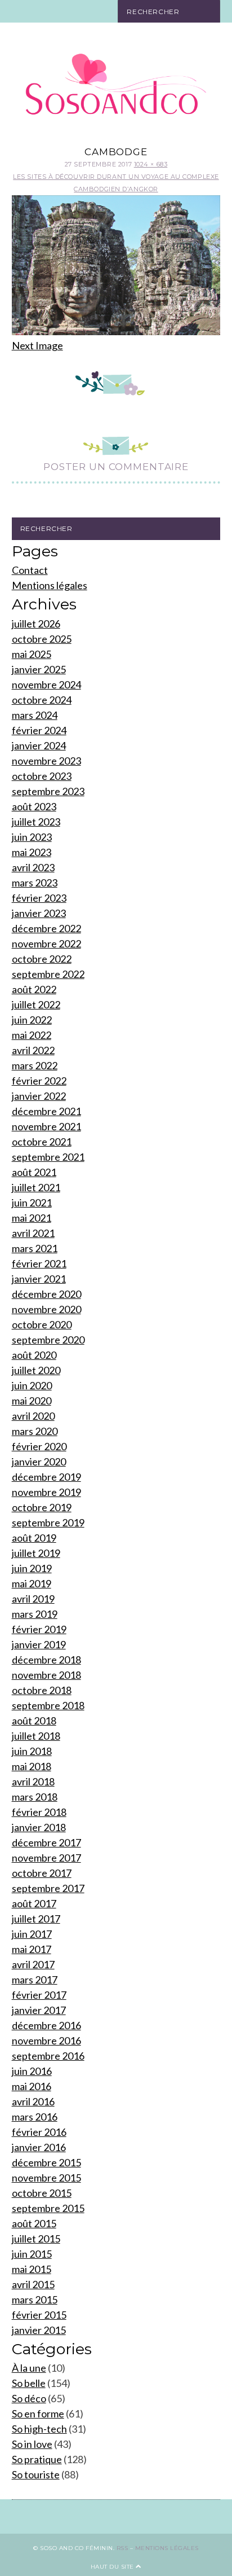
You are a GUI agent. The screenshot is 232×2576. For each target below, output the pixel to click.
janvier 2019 (39, 1644)
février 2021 (39, 1263)
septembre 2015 (48, 2208)
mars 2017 (35, 1980)
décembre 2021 (46, 1111)
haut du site (113, 2567)
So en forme (38, 2413)
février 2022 (39, 1081)
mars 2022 (35, 1065)
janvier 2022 (39, 1096)
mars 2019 (35, 1614)
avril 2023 (33, 867)
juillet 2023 (36, 822)
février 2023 (39, 898)
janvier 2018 (39, 1827)
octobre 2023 (42, 776)
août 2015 (34, 2223)
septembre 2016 (48, 2056)
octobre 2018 (42, 1690)
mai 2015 (32, 2269)
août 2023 (34, 806)
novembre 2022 (46, 943)
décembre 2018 (46, 1660)
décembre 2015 (46, 2162)
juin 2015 (32, 2254)
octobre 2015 (42, 2193)
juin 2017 (32, 1934)
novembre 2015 (46, 2178)
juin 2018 (32, 1751)
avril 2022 (33, 1050)
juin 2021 (32, 1203)
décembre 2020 (46, 1294)
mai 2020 (32, 1401)
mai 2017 (32, 1949)
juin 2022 (32, 1020)
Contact (30, 570)
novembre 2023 (46, 761)
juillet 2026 (36, 624)
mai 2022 (32, 1035)
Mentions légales (50, 585)
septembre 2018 (48, 1705)
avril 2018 (33, 1781)
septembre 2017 (48, 1888)
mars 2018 (35, 1797)
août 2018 (34, 1721)
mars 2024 (35, 715)
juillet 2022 (36, 1004)
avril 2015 (33, 2284)
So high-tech (39, 2429)
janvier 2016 (39, 2147)
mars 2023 (35, 883)
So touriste (36, 2474)
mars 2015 (35, 2299)
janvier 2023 (39, 913)
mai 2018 (32, 1766)
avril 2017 (33, 1964)
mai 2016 (32, 2086)
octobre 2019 (42, 1507)
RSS (122, 2548)
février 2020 (39, 1446)
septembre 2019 (48, 1522)
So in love (32, 2444)
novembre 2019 (46, 1492)
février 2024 (39, 730)
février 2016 (39, 2132)
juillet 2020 (36, 1370)
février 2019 (39, 1629)
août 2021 (34, 1172)
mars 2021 (35, 1248)
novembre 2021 (46, 1126)
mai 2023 (32, 852)
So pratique (37, 2459)
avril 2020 (33, 1416)
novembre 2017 (46, 1858)
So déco (29, 2398)
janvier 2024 (39, 745)
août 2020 (34, 1355)
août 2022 (34, 989)
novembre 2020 (46, 1309)
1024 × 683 (151, 164)
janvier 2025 (39, 669)
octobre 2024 (42, 700)
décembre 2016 (46, 2025)
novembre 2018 (46, 1675)
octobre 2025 (42, 639)
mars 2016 (35, 2117)
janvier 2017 (39, 2010)
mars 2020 (35, 1431)
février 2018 (39, 1812)
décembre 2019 (46, 1477)
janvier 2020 (39, 1462)
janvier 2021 (39, 1279)
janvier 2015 (39, 2330)
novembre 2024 (46, 684)
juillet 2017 (36, 1919)
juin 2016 (32, 2071)
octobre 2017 (42, 1873)
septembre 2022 (48, 974)
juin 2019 (32, 1568)
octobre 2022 (42, 959)
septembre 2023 (48, 791)
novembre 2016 (46, 2040)
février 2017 (39, 1995)
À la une (29, 2368)
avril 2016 (33, 2101)
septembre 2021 (48, 1157)
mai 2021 (32, 1218)
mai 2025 (32, 654)
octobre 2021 (42, 1142)
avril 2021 (33, 1233)
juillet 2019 (36, 1553)
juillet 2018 (36, 1736)
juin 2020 (32, 1385)
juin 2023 (32, 837)
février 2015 (39, 2315)
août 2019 (34, 1538)
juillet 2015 (36, 2239)
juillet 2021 (36, 1187)
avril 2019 (33, 1599)
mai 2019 (32, 1583)
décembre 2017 (46, 1842)
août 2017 (34, 1903)
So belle (29, 2383)
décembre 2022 (46, 928)
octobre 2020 (42, 1324)
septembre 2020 (48, 1340)
